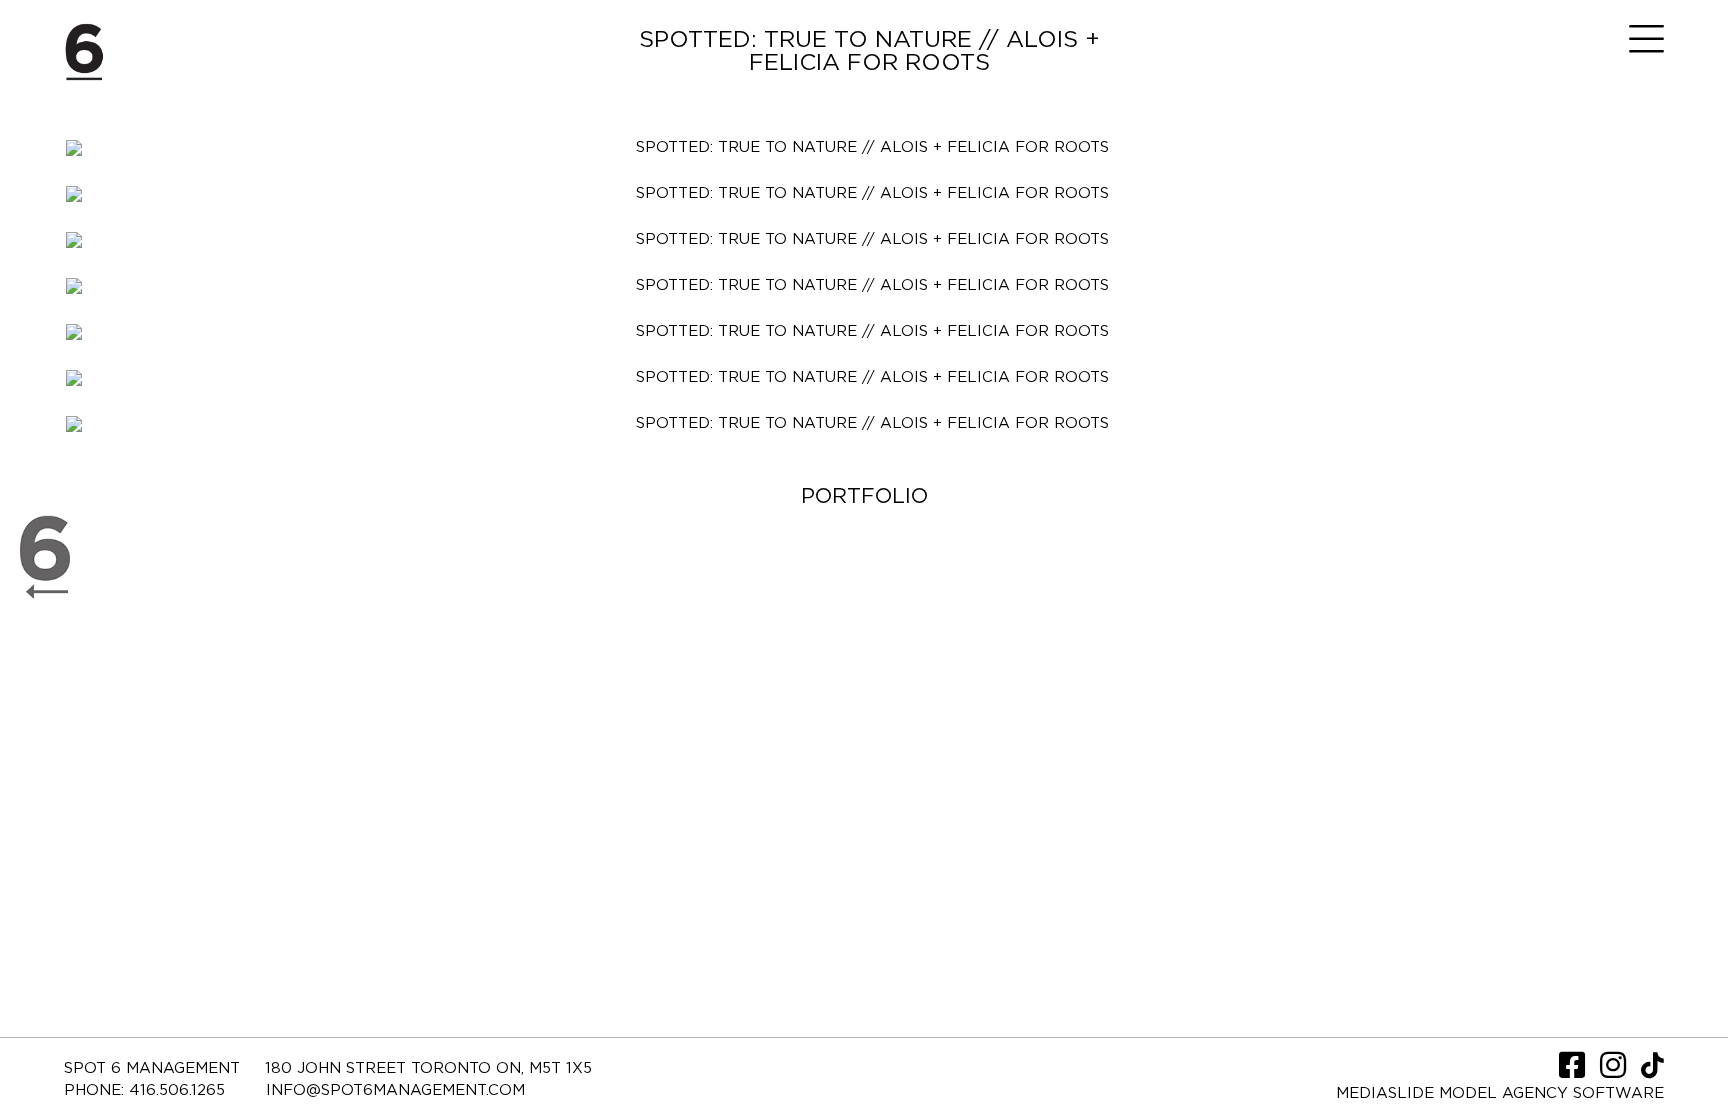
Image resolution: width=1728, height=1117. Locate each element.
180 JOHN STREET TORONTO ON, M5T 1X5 (428, 1068)
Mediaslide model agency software (1500, 1093)
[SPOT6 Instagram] (1615, 1071)
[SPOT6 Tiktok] (1652, 1071)
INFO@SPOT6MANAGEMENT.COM (395, 1090)
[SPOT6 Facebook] (1574, 1071)
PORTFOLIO (864, 496)
